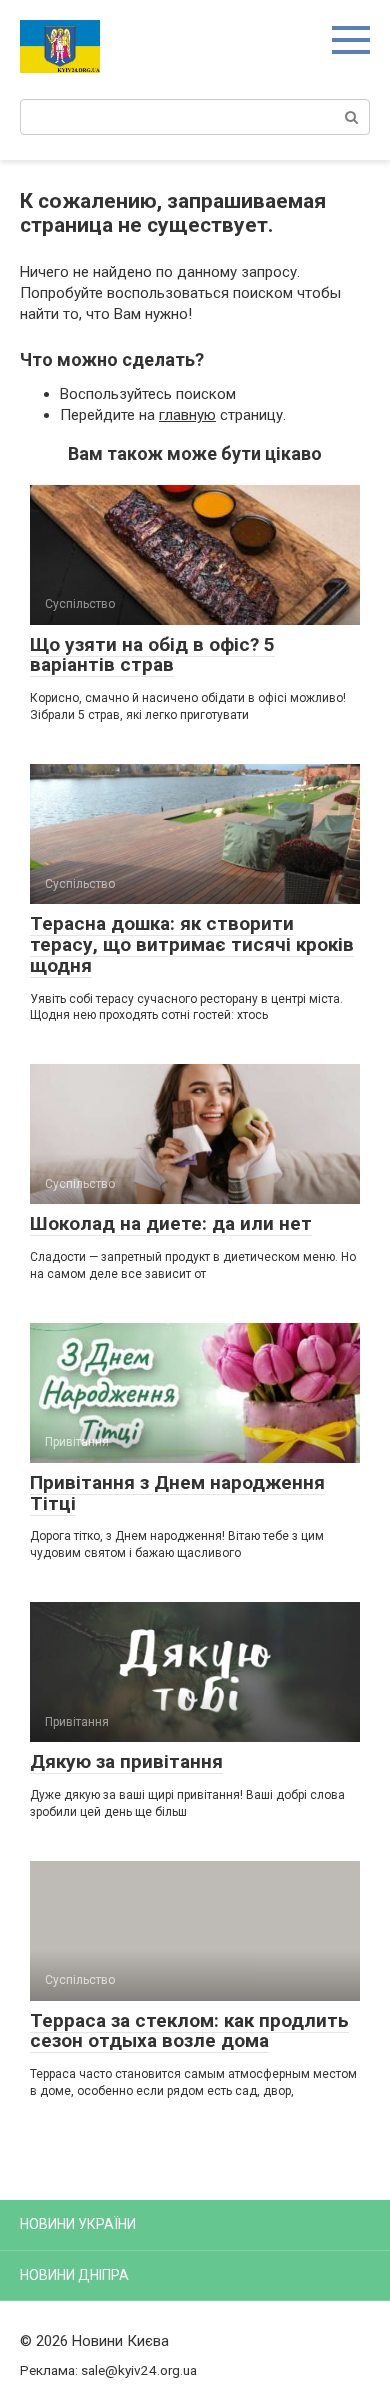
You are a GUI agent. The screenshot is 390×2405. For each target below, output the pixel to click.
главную (187, 415)
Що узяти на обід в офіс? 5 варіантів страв (152, 655)
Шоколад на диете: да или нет (171, 1223)
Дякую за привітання (126, 1761)
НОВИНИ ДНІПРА (74, 2275)
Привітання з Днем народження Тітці (177, 1493)
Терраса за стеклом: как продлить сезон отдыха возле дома (189, 2031)
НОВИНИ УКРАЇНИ (78, 2224)
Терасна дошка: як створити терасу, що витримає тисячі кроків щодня (192, 944)
